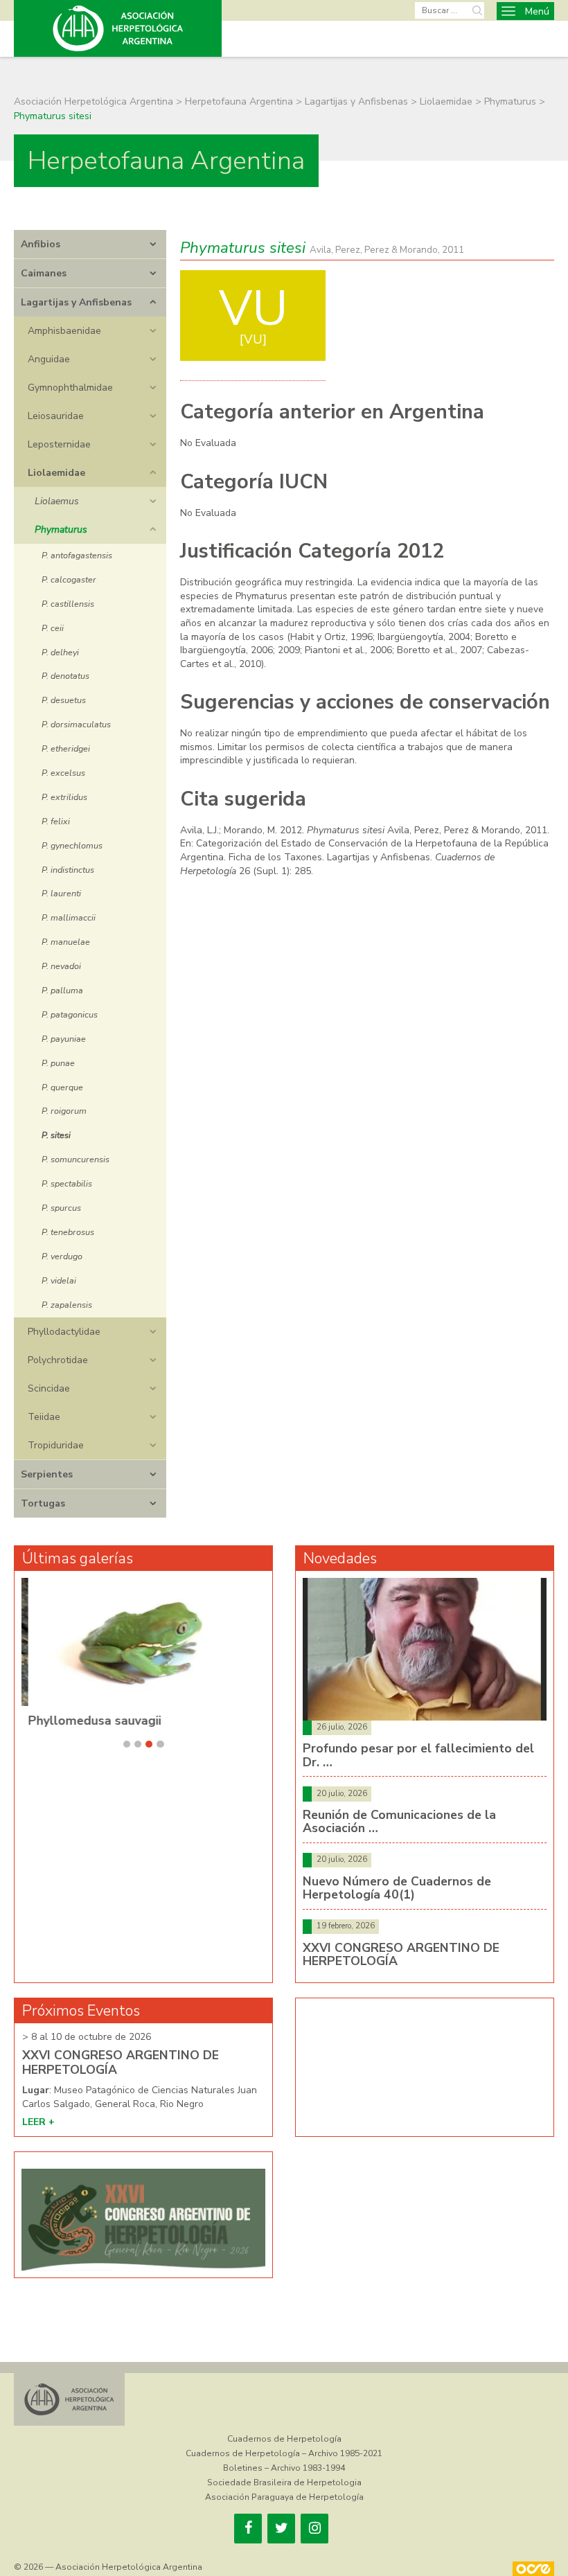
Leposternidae (59, 444)
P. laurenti (61, 893)
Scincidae (49, 1388)
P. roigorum (64, 1111)
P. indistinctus (68, 870)
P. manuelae (66, 942)
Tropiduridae (56, 1445)
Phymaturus (61, 530)
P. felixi (56, 821)
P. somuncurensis (76, 1159)
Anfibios (41, 244)
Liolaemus (57, 501)
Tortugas (43, 1503)
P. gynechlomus (72, 845)
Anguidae (49, 359)
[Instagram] (314, 2529)
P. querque (62, 1087)
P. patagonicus (70, 1014)
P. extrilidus (64, 797)
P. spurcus (61, 1208)
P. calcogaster (69, 579)
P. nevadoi (61, 966)
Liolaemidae (56, 473)
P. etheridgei (66, 748)
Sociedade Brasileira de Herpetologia (284, 2482)
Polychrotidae (58, 1360)
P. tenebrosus (68, 1232)
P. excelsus (63, 773)
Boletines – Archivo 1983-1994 (284, 2468)
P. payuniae (64, 1039)
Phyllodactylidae (64, 1332)
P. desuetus (64, 700)
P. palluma (62, 990)
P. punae (58, 1063)
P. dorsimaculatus (76, 724)
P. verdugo (62, 1256)
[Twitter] (281, 2529)
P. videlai (59, 1280)
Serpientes (47, 1474)
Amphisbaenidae (64, 331)
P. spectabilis (67, 1183)
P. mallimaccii (69, 917)
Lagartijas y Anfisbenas (76, 302)
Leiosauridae (56, 416)
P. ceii (53, 628)
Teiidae (44, 1417)
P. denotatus (65, 676)
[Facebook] (248, 2529)
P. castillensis (68, 604)
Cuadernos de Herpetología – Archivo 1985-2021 (284, 2453)
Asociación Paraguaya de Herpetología (284, 2497)
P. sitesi (56, 1135)
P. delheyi (60, 652)
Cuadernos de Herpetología (284, 2439)
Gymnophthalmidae (70, 388)
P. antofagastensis (77, 555)
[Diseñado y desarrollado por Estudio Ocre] (533, 2569)
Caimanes (44, 273)
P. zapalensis (67, 1305)
